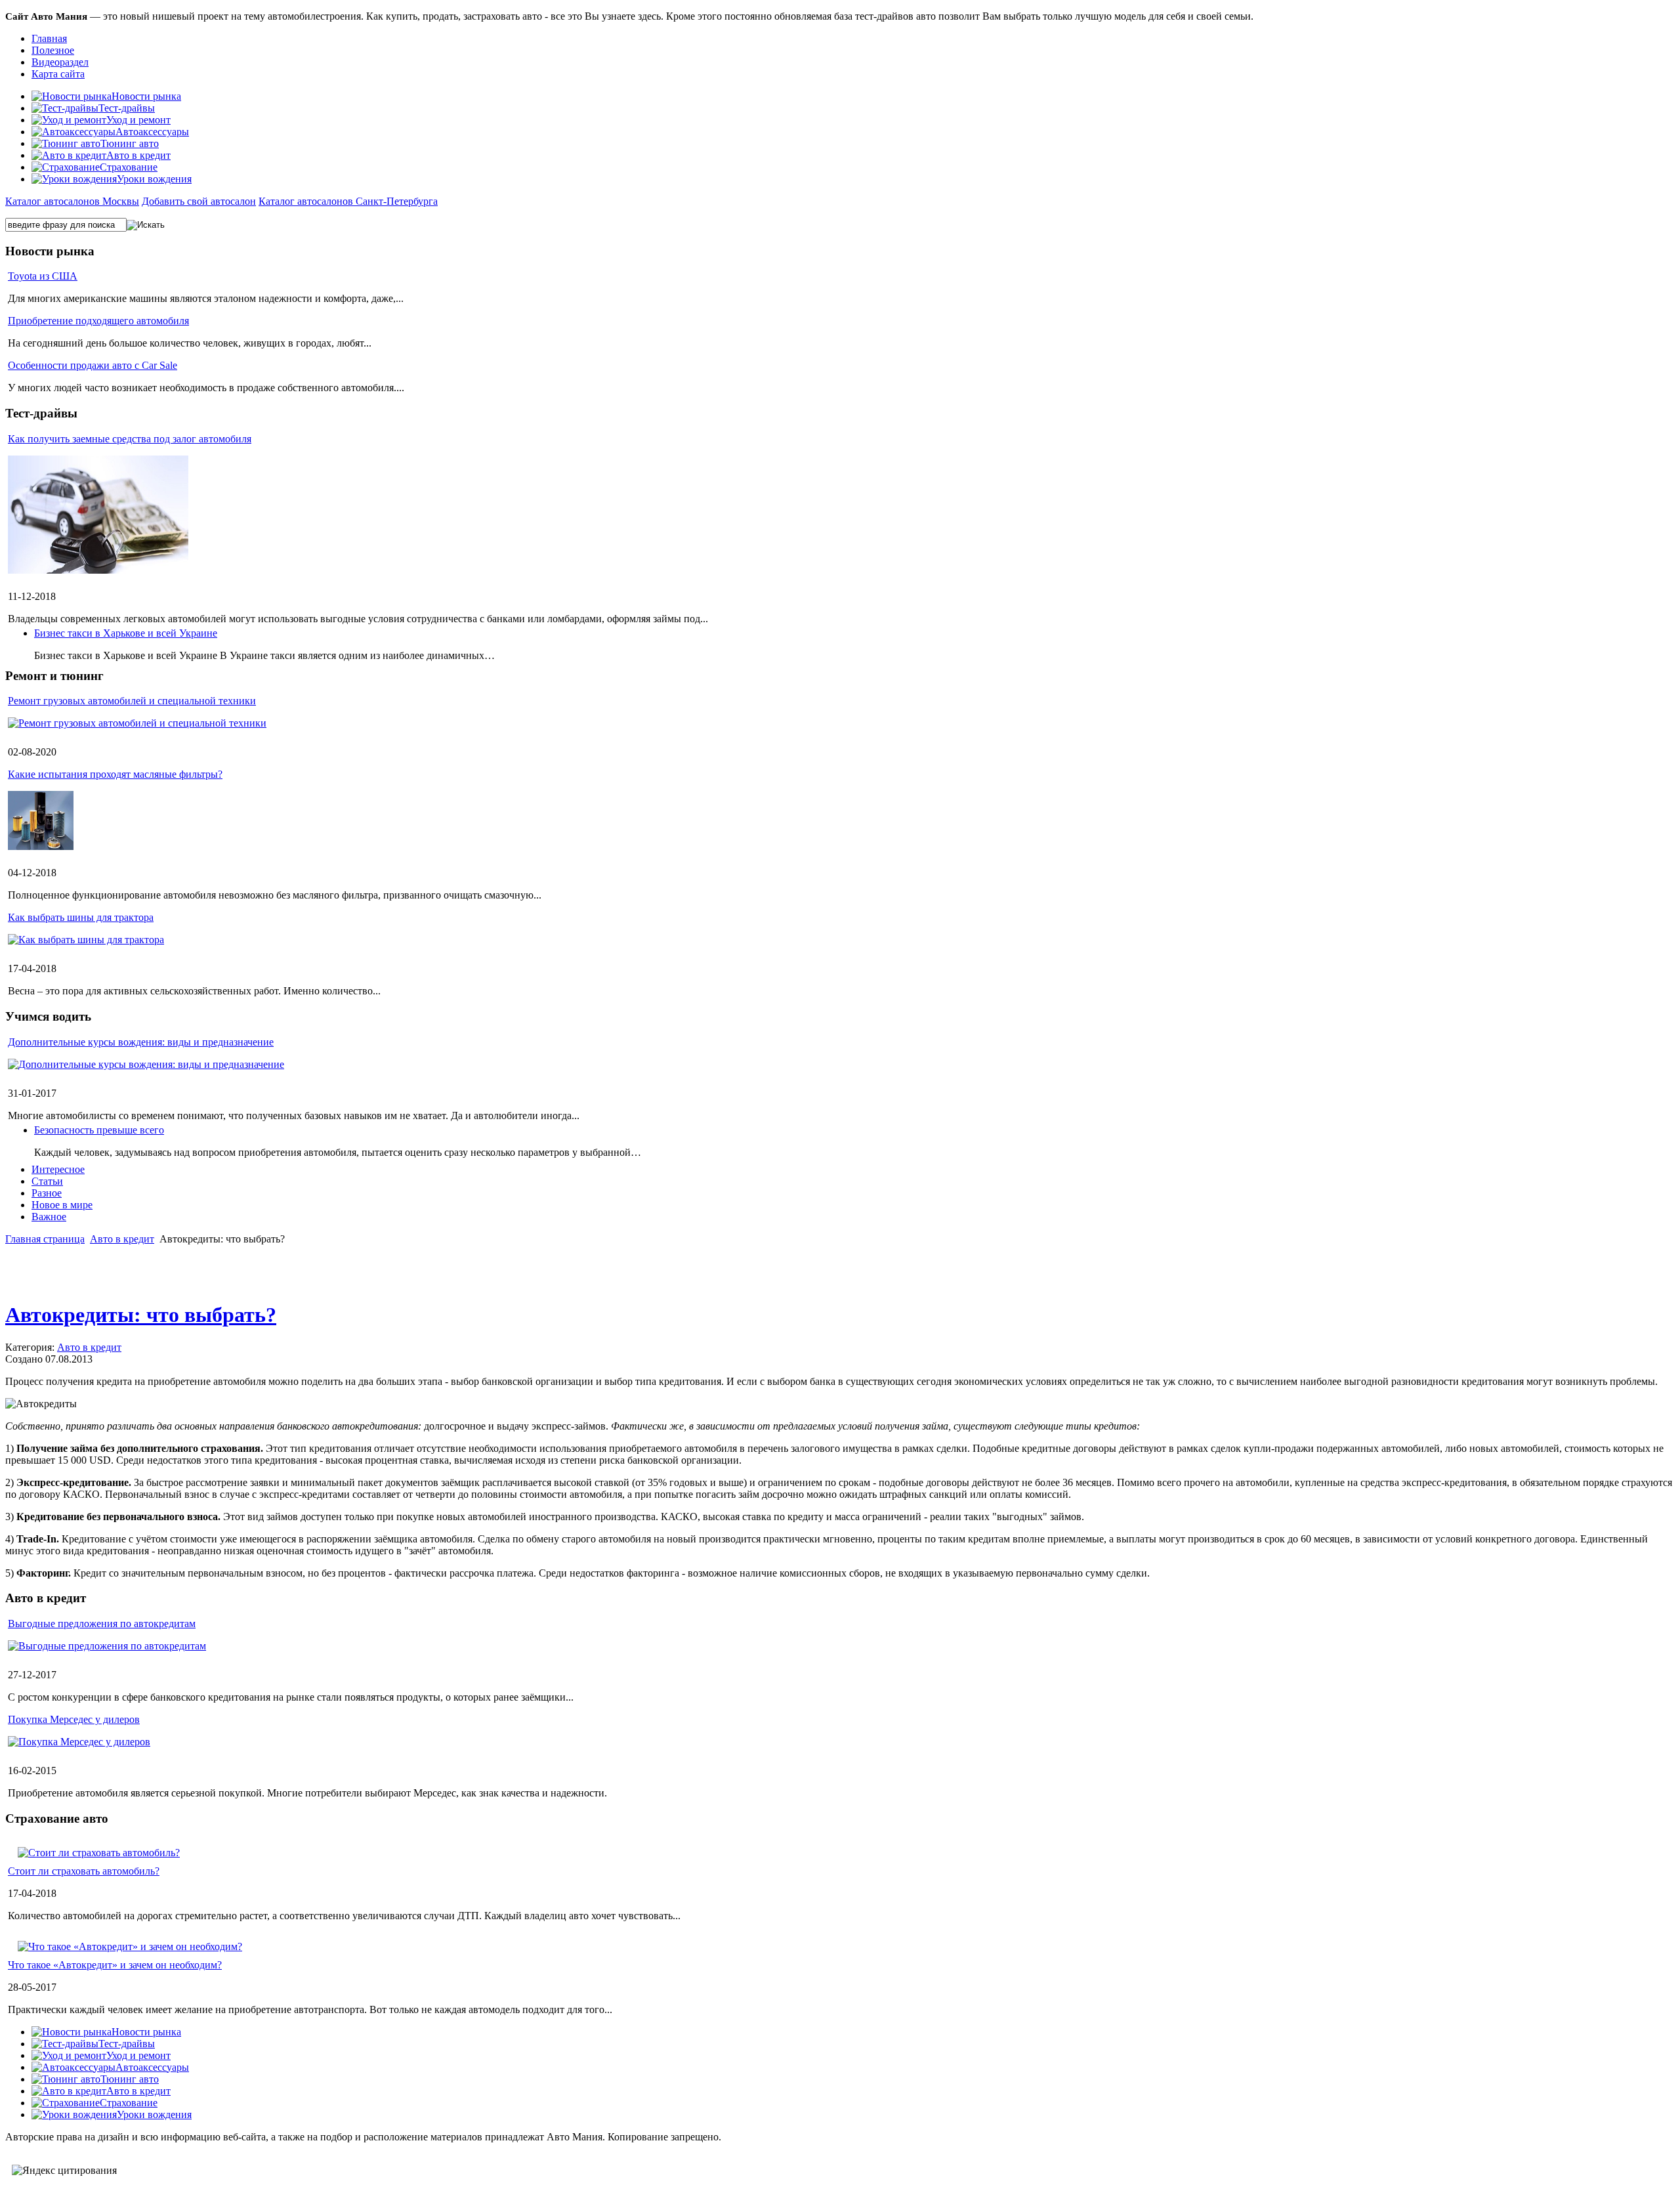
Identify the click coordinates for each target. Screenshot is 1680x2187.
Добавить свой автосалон (199, 201)
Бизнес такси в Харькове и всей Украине (126, 633)
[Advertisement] (840, 1269)
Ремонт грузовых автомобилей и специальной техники (132, 701)
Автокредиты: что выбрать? (141, 1315)
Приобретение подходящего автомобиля (98, 321)
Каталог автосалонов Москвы (72, 201)
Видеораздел (60, 62)
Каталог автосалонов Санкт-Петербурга (348, 201)
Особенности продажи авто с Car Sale (93, 365)
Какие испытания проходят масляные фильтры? (115, 774)
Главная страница (45, 1239)
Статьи (47, 1181)
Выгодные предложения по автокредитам (102, 1624)
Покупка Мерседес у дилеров (74, 1719)
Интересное (58, 1169)
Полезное (53, 50)
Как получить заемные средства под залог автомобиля (130, 439)
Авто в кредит (122, 1239)
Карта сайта (58, 74)
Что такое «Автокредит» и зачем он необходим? (115, 1965)
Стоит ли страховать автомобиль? (84, 1871)
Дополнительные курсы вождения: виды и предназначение (141, 1042)
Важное (49, 1217)
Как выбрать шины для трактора (81, 917)
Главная (49, 38)
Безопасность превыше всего (99, 1130)
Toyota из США (43, 276)
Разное (47, 1193)
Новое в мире (62, 1205)
